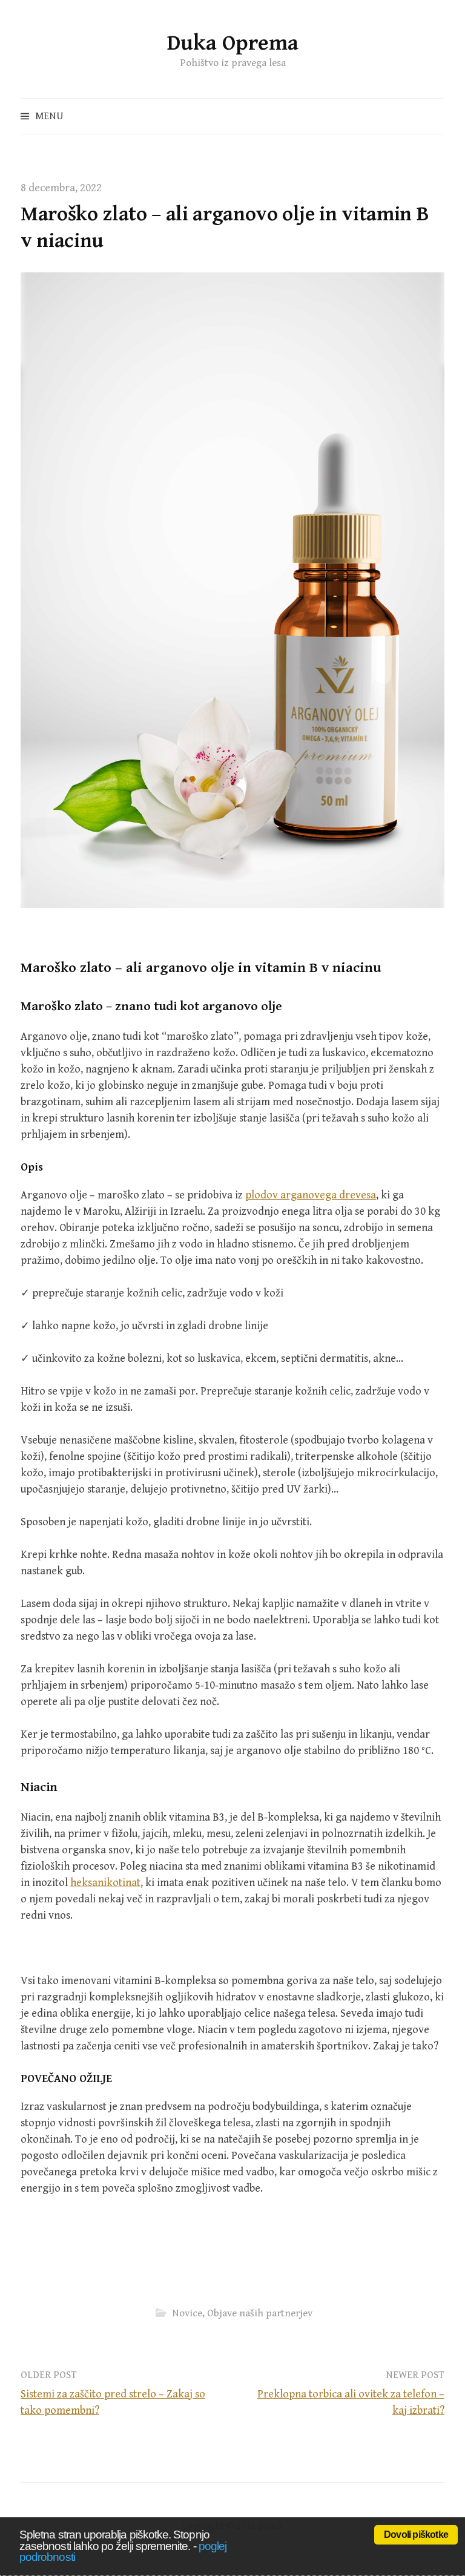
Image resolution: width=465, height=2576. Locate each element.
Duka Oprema (233, 43)
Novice (187, 2313)
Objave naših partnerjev (260, 2313)
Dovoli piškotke (416, 2535)
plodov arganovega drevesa (311, 1195)
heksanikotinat (105, 1883)
